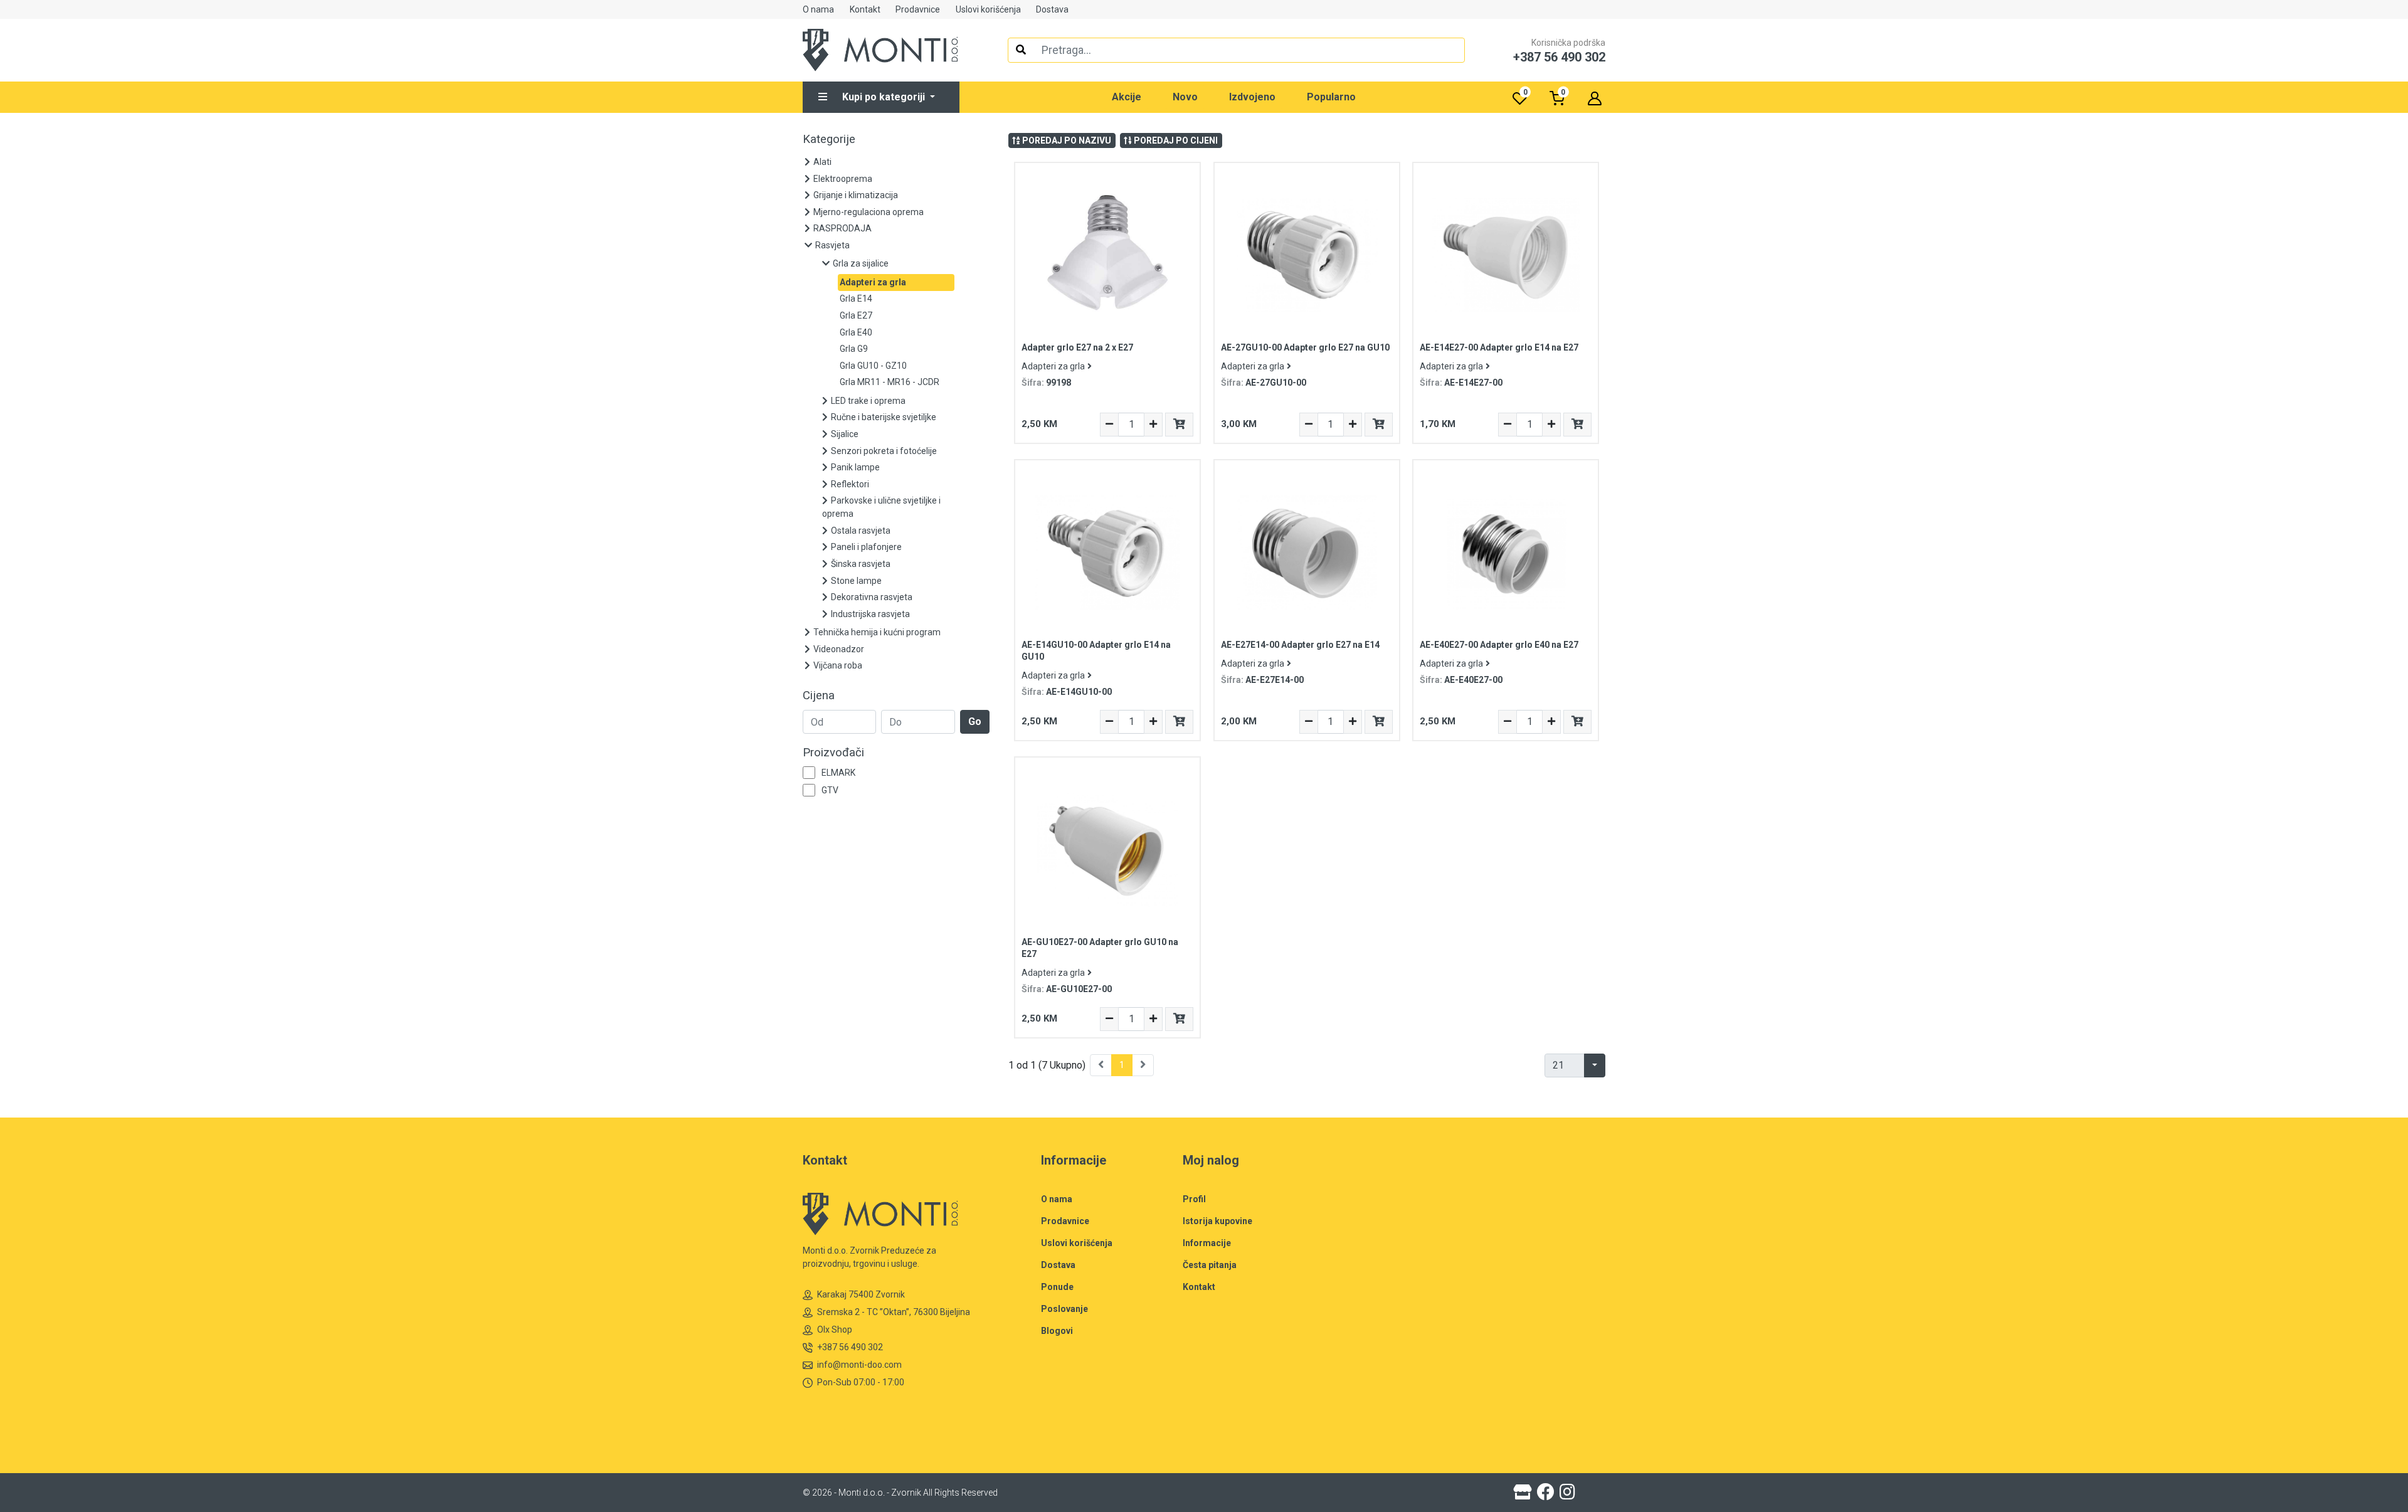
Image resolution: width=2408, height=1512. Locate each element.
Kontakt (865, 9)
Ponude (1057, 1287)
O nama (818, 9)
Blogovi (1057, 1331)
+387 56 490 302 (850, 1347)
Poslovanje (1064, 1309)
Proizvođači (833, 753)
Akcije (1127, 97)
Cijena (819, 695)
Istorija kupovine (1217, 1221)
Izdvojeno (1252, 97)
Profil (1194, 1199)
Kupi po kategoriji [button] (885, 97)
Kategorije (829, 139)
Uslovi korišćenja (988, 9)
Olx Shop (835, 1330)
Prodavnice (918, 9)
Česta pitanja (1210, 1265)
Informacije (1207, 1243)
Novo (1185, 97)
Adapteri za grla (1053, 366)
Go (975, 722)
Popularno (1331, 97)
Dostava (1052, 9)
